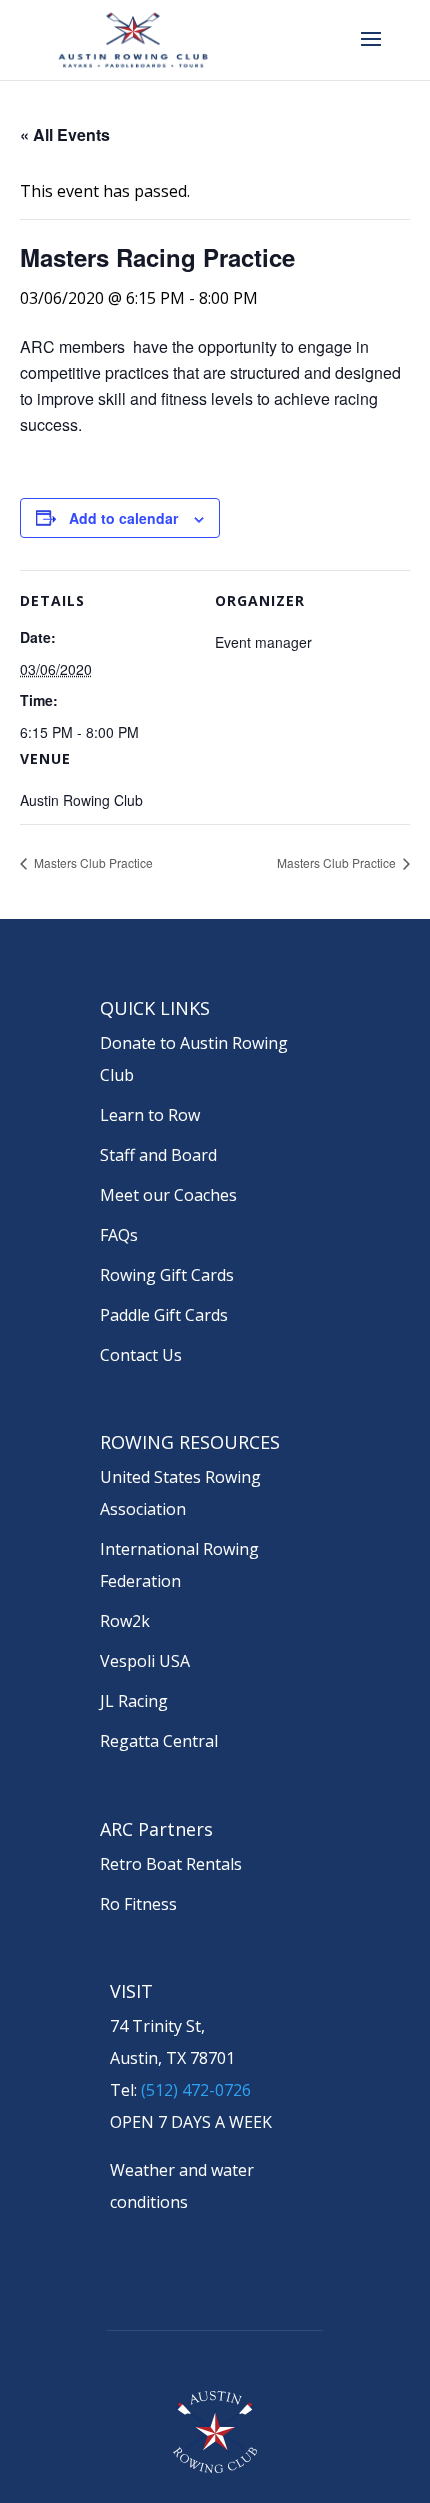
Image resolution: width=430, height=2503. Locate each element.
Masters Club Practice (92, 862)
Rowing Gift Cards (167, 1275)
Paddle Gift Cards (164, 1315)
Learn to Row (150, 1115)
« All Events (65, 134)
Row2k (125, 1621)
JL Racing (134, 1701)
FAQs (119, 1235)
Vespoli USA (145, 1661)
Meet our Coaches (168, 1195)
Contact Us (141, 1355)
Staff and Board (158, 1155)
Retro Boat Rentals (171, 1864)
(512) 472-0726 (196, 2090)
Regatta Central (159, 1741)
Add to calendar (123, 518)
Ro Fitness (138, 1904)
